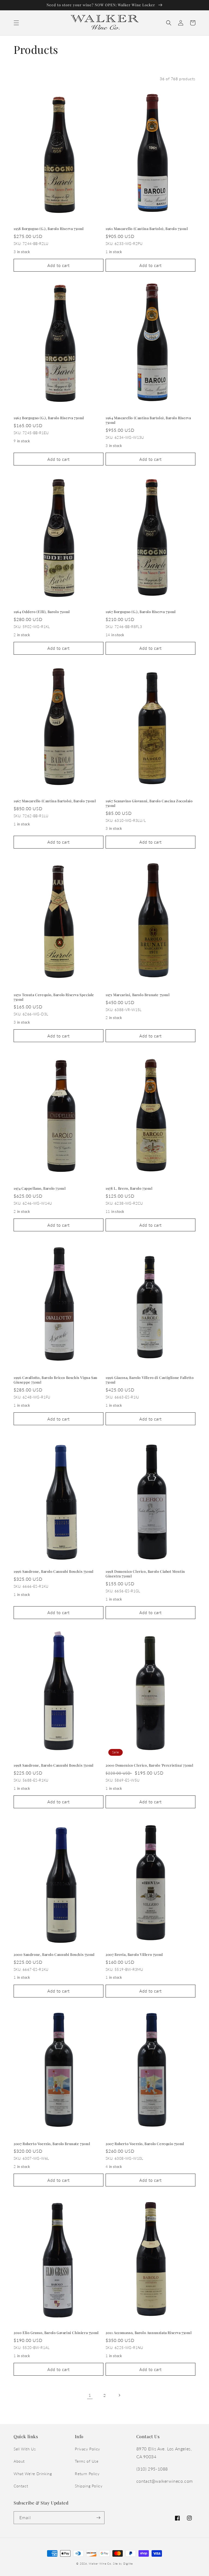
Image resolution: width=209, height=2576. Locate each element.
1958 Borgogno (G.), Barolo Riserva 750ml (49, 229)
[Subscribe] (98, 2518)
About (19, 2461)
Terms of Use (87, 2461)
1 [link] (90, 2395)
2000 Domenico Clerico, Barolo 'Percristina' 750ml (149, 1765)
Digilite (128, 2563)
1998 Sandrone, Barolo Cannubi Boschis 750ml (54, 1765)
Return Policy (87, 2474)
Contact (21, 2486)
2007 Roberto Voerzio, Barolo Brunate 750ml (52, 2144)
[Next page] (119, 2395)
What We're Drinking (33, 2474)
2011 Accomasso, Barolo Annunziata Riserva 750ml (149, 2333)
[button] (16, 23)
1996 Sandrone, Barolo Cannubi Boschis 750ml (54, 1571)
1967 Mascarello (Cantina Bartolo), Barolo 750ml (55, 801)
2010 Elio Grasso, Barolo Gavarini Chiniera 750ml (56, 2333)
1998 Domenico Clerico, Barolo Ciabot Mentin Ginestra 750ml (145, 1574)
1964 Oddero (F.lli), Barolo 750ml (42, 612)
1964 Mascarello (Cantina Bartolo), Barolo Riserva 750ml (148, 420)
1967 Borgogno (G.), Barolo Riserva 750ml (141, 612)
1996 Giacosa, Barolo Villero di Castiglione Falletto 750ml (150, 1380)
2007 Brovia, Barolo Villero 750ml (134, 1954)
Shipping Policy (89, 2486)
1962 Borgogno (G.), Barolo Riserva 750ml (49, 418)
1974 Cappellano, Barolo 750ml (40, 1188)
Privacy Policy (87, 2449)
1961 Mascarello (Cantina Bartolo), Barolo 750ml (147, 229)
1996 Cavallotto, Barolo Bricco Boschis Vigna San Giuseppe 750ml (56, 1380)
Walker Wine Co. (100, 2563)
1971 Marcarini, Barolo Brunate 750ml (138, 995)
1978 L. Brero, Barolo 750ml (129, 1188)
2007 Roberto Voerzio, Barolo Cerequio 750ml (145, 2144)
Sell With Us (25, 2449)
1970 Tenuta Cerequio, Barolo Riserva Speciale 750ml (54, 997)
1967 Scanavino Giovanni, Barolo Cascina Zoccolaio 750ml (149, 803)
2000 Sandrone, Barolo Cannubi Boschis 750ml (54, 1954)
